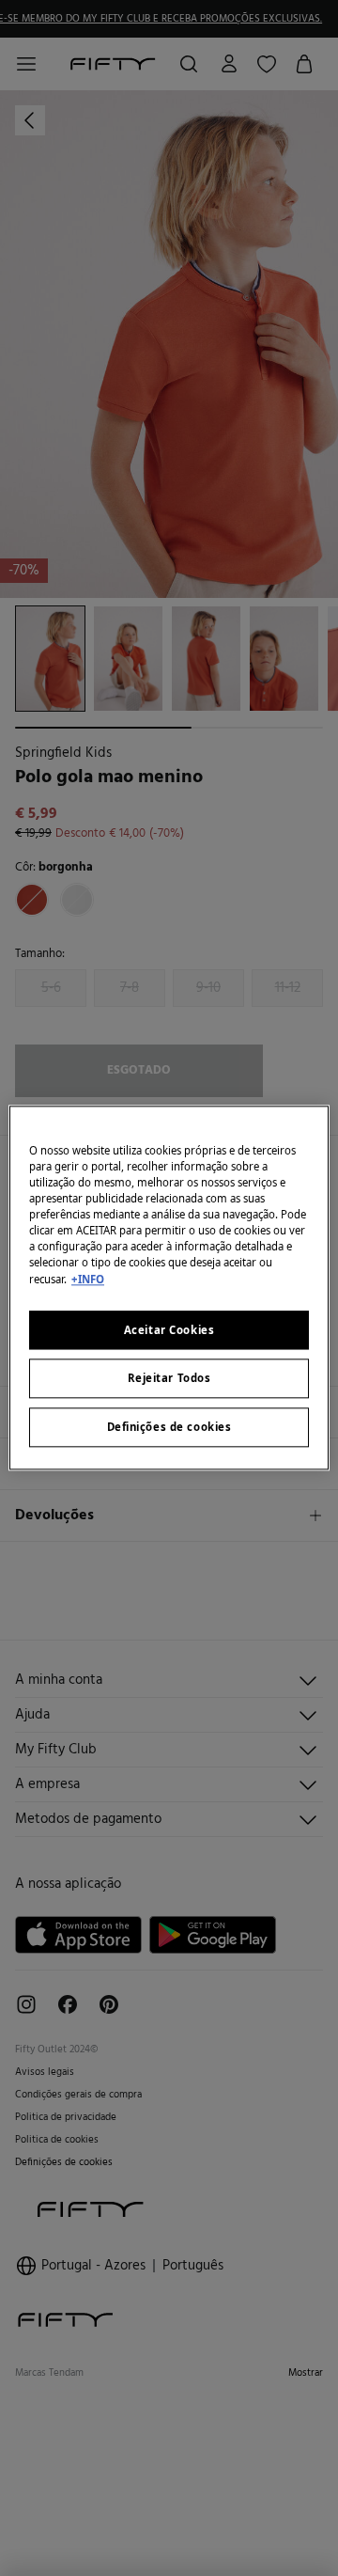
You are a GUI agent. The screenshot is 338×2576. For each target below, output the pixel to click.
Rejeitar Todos (169, 1379)
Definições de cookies (169, 1428)
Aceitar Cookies (169, 1330)
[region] (169, 1288)
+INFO (88, 1279)
